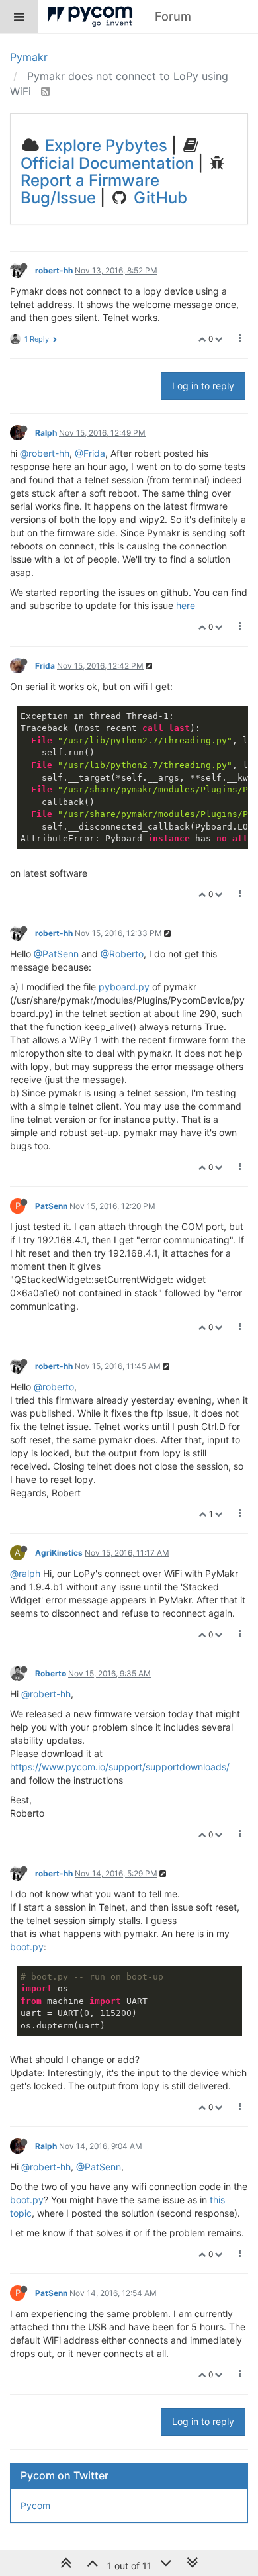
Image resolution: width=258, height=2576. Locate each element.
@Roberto (122, 954)
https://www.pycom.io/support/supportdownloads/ (120, 1767)
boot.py (27, 1947)
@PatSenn (56, 954)
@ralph (25, 1573)
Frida (45, 666)
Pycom (35, 2505)
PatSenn (51, 1206)
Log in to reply (203, 386)
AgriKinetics (59, 1553)
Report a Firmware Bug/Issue (90, 189)
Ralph (46, 433)
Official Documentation (107, 163)
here (186, 605)
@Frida (90, 453)
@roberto (54, 1387)
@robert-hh (45, 453)
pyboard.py (124, 987)
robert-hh (54, 270)
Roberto (51, 1673)
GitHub (158, 198)
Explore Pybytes (104, 145)
